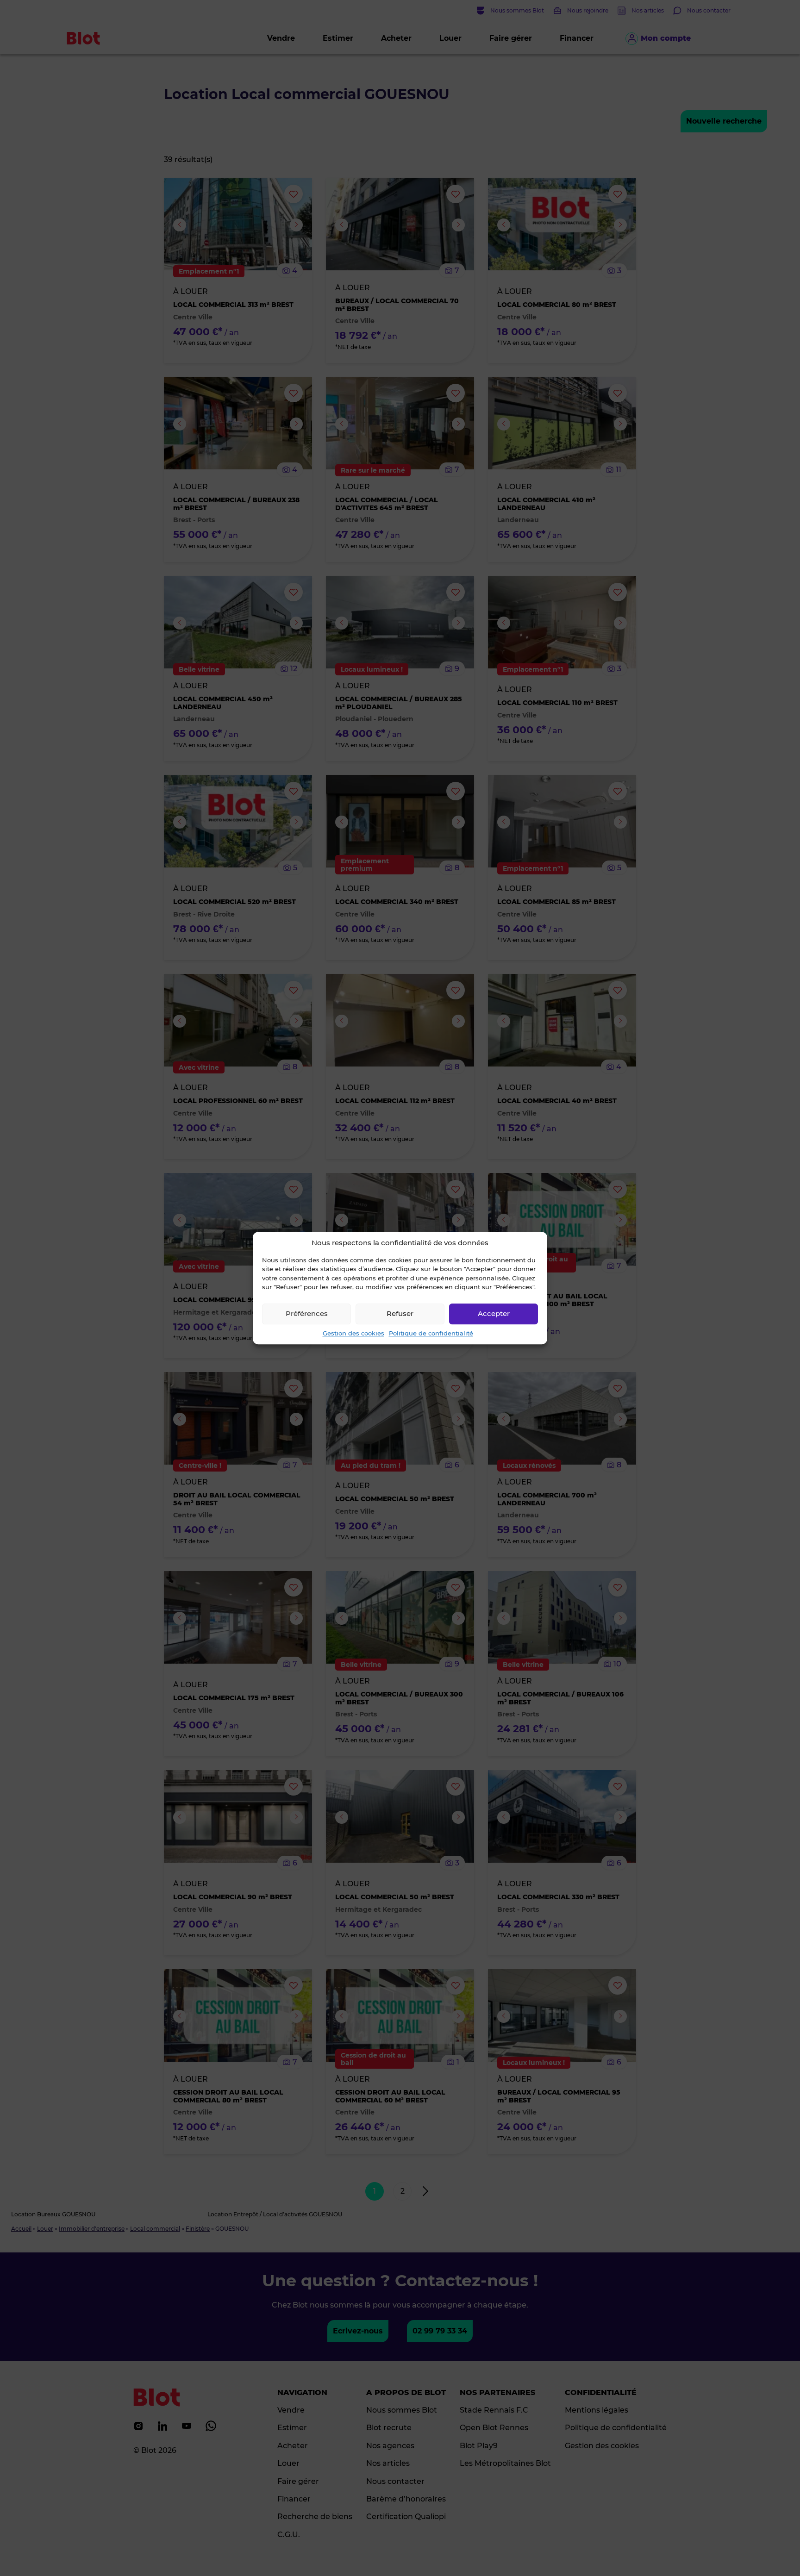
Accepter (494, 1313)
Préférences (307, 1313)
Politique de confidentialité (431, 1333)
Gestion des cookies (353, 1333)
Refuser (400, 1313)
